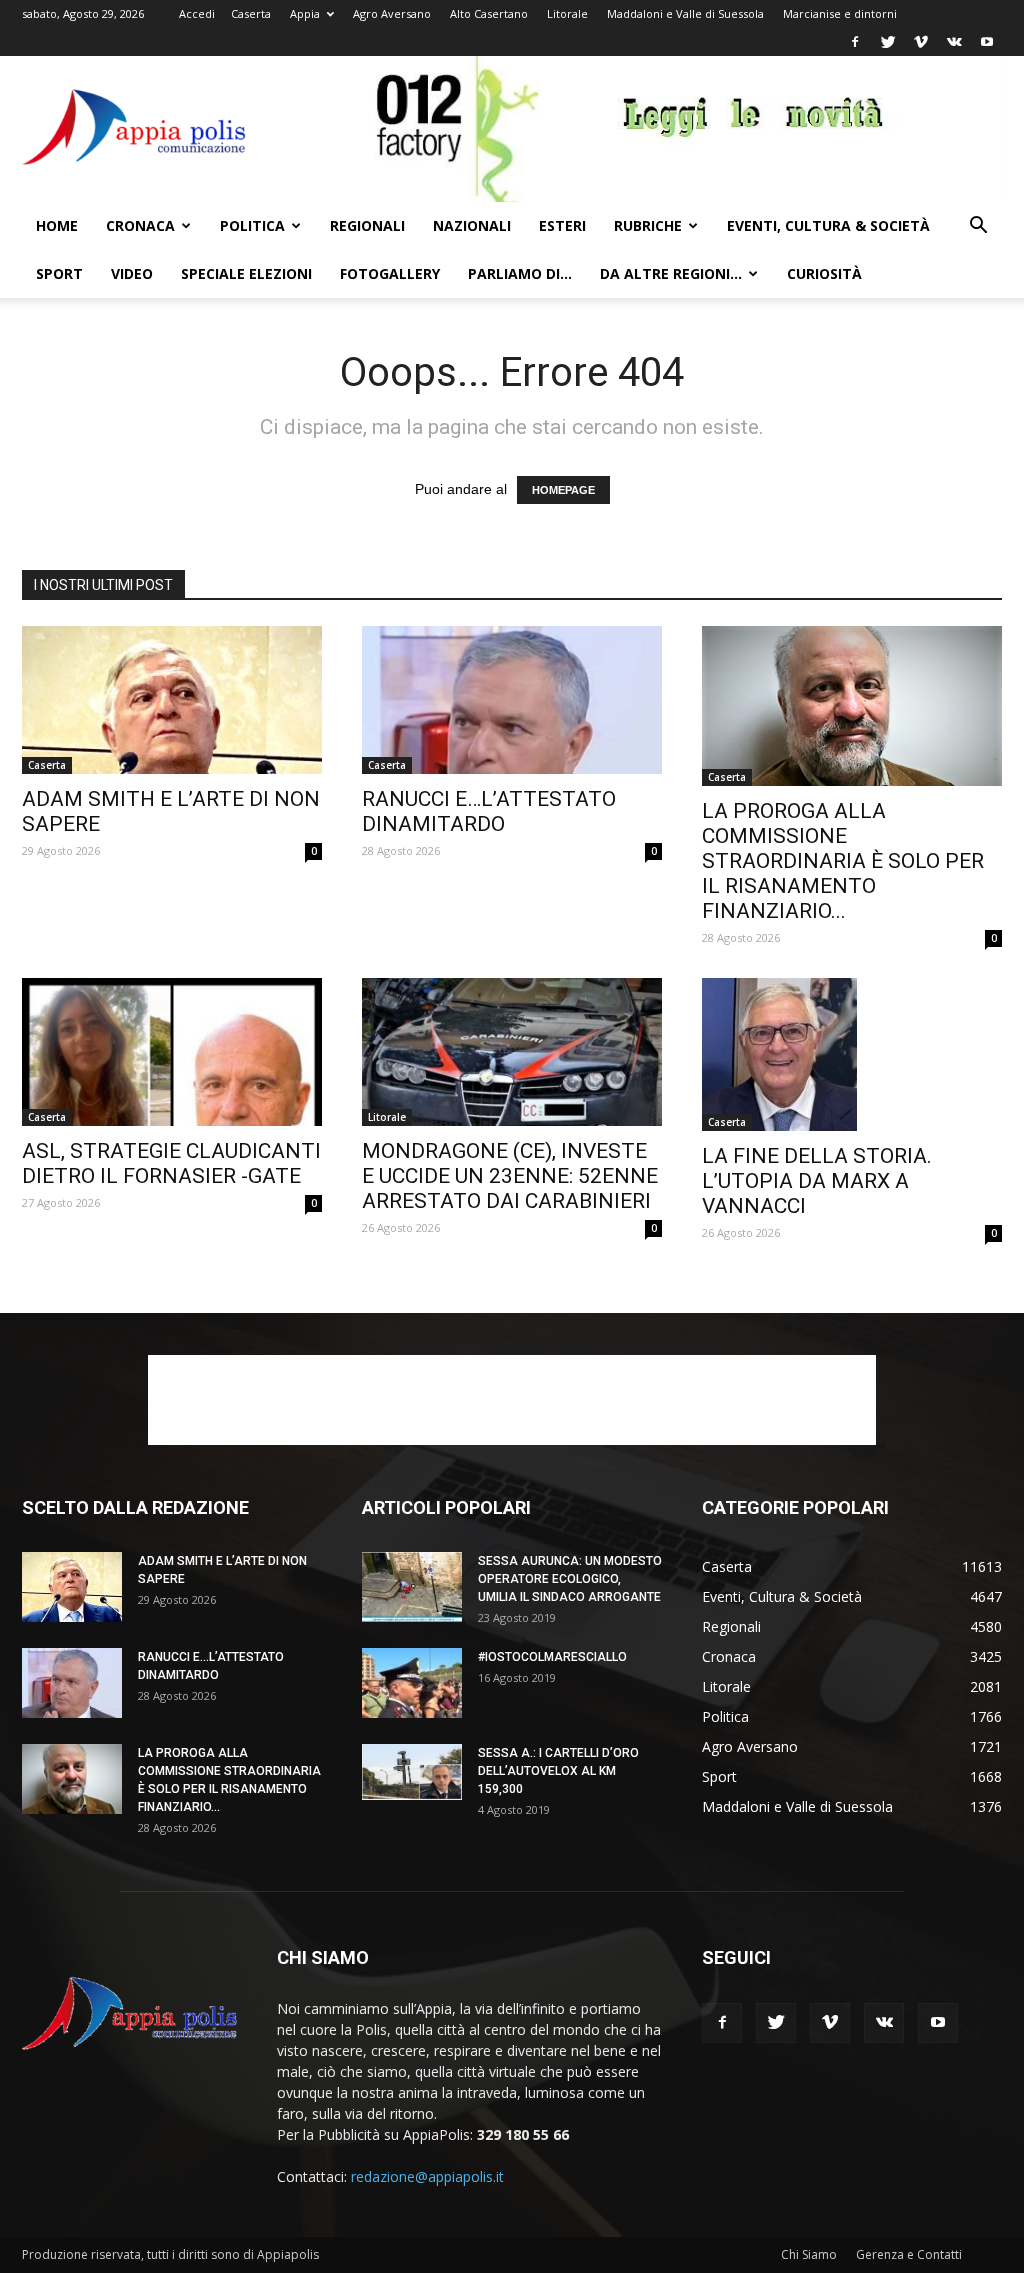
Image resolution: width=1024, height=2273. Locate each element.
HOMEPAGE (563, 490)
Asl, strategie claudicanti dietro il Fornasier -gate (171, 1163)
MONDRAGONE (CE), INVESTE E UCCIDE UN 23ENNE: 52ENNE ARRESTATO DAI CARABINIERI (510, 1176)
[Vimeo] (921, 42)
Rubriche (648, 225)
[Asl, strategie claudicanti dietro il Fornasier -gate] (172, 1052)
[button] (978, 227)
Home (57, 225)
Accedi (197, 13)
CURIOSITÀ (824, 273)
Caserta (251, 13)
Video (132, 273)
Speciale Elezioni (246, 273)
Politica (252, 225)
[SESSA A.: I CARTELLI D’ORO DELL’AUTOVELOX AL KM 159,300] (412, 1772)
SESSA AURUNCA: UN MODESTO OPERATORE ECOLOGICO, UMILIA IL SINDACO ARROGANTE (570, 1579)
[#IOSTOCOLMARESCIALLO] (412, 1683)
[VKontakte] (954, 42)
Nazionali (472, 225)
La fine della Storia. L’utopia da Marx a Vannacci (817, 1181)
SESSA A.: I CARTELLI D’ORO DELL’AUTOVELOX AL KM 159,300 (558, 1771)
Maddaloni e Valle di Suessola (685, 13)
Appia (305, 13)
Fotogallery (390, 273)
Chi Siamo (809, 2254)
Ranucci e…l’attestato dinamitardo (489, 811)
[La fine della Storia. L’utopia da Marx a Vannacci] (852, 1054)
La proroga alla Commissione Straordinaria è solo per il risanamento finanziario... (843, 861)
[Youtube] (987, 42)
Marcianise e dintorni (840, 13)
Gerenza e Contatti (909, 2254)
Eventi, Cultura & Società (828, 225)
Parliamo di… (520, 273)
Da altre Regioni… (671, 273)
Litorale (567, 13)
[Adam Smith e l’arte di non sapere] (172, 700)
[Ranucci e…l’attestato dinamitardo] (512, 700)
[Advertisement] (512, 1400)
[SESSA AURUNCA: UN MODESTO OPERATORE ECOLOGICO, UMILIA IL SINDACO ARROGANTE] (412, 1587)
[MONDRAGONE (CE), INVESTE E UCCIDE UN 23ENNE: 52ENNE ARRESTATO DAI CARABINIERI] (512, 1052)
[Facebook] (855, 42)
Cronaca (140, 225)
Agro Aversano (392, 13)
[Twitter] (888, 42)
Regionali (367, 225)
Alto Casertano (489, 13)
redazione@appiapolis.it (427, 2176)
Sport (59, 273)
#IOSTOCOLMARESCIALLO (552, 1657)
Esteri (562, 225)
